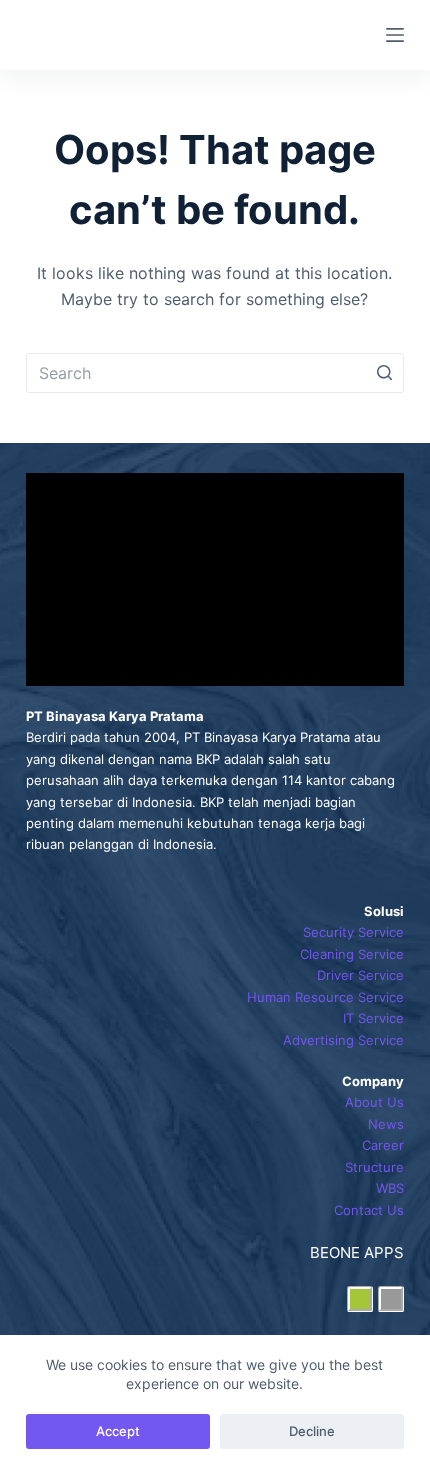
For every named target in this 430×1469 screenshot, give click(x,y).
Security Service (353, 932)
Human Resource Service (325, 997)
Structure (374, 1167)
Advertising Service (343, 1040)
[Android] (360, 1299)
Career (383, 1145)
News (386, 1124)
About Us (374, 1102)
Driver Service (360, 975)
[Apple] (391, 1299)
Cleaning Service (352, 954)
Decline (312, 1431)
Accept (118, 1431)
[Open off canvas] (395, 35)
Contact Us (369, 1210)
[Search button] (384, 373)
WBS (390, 1188)
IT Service (373, 1018)
